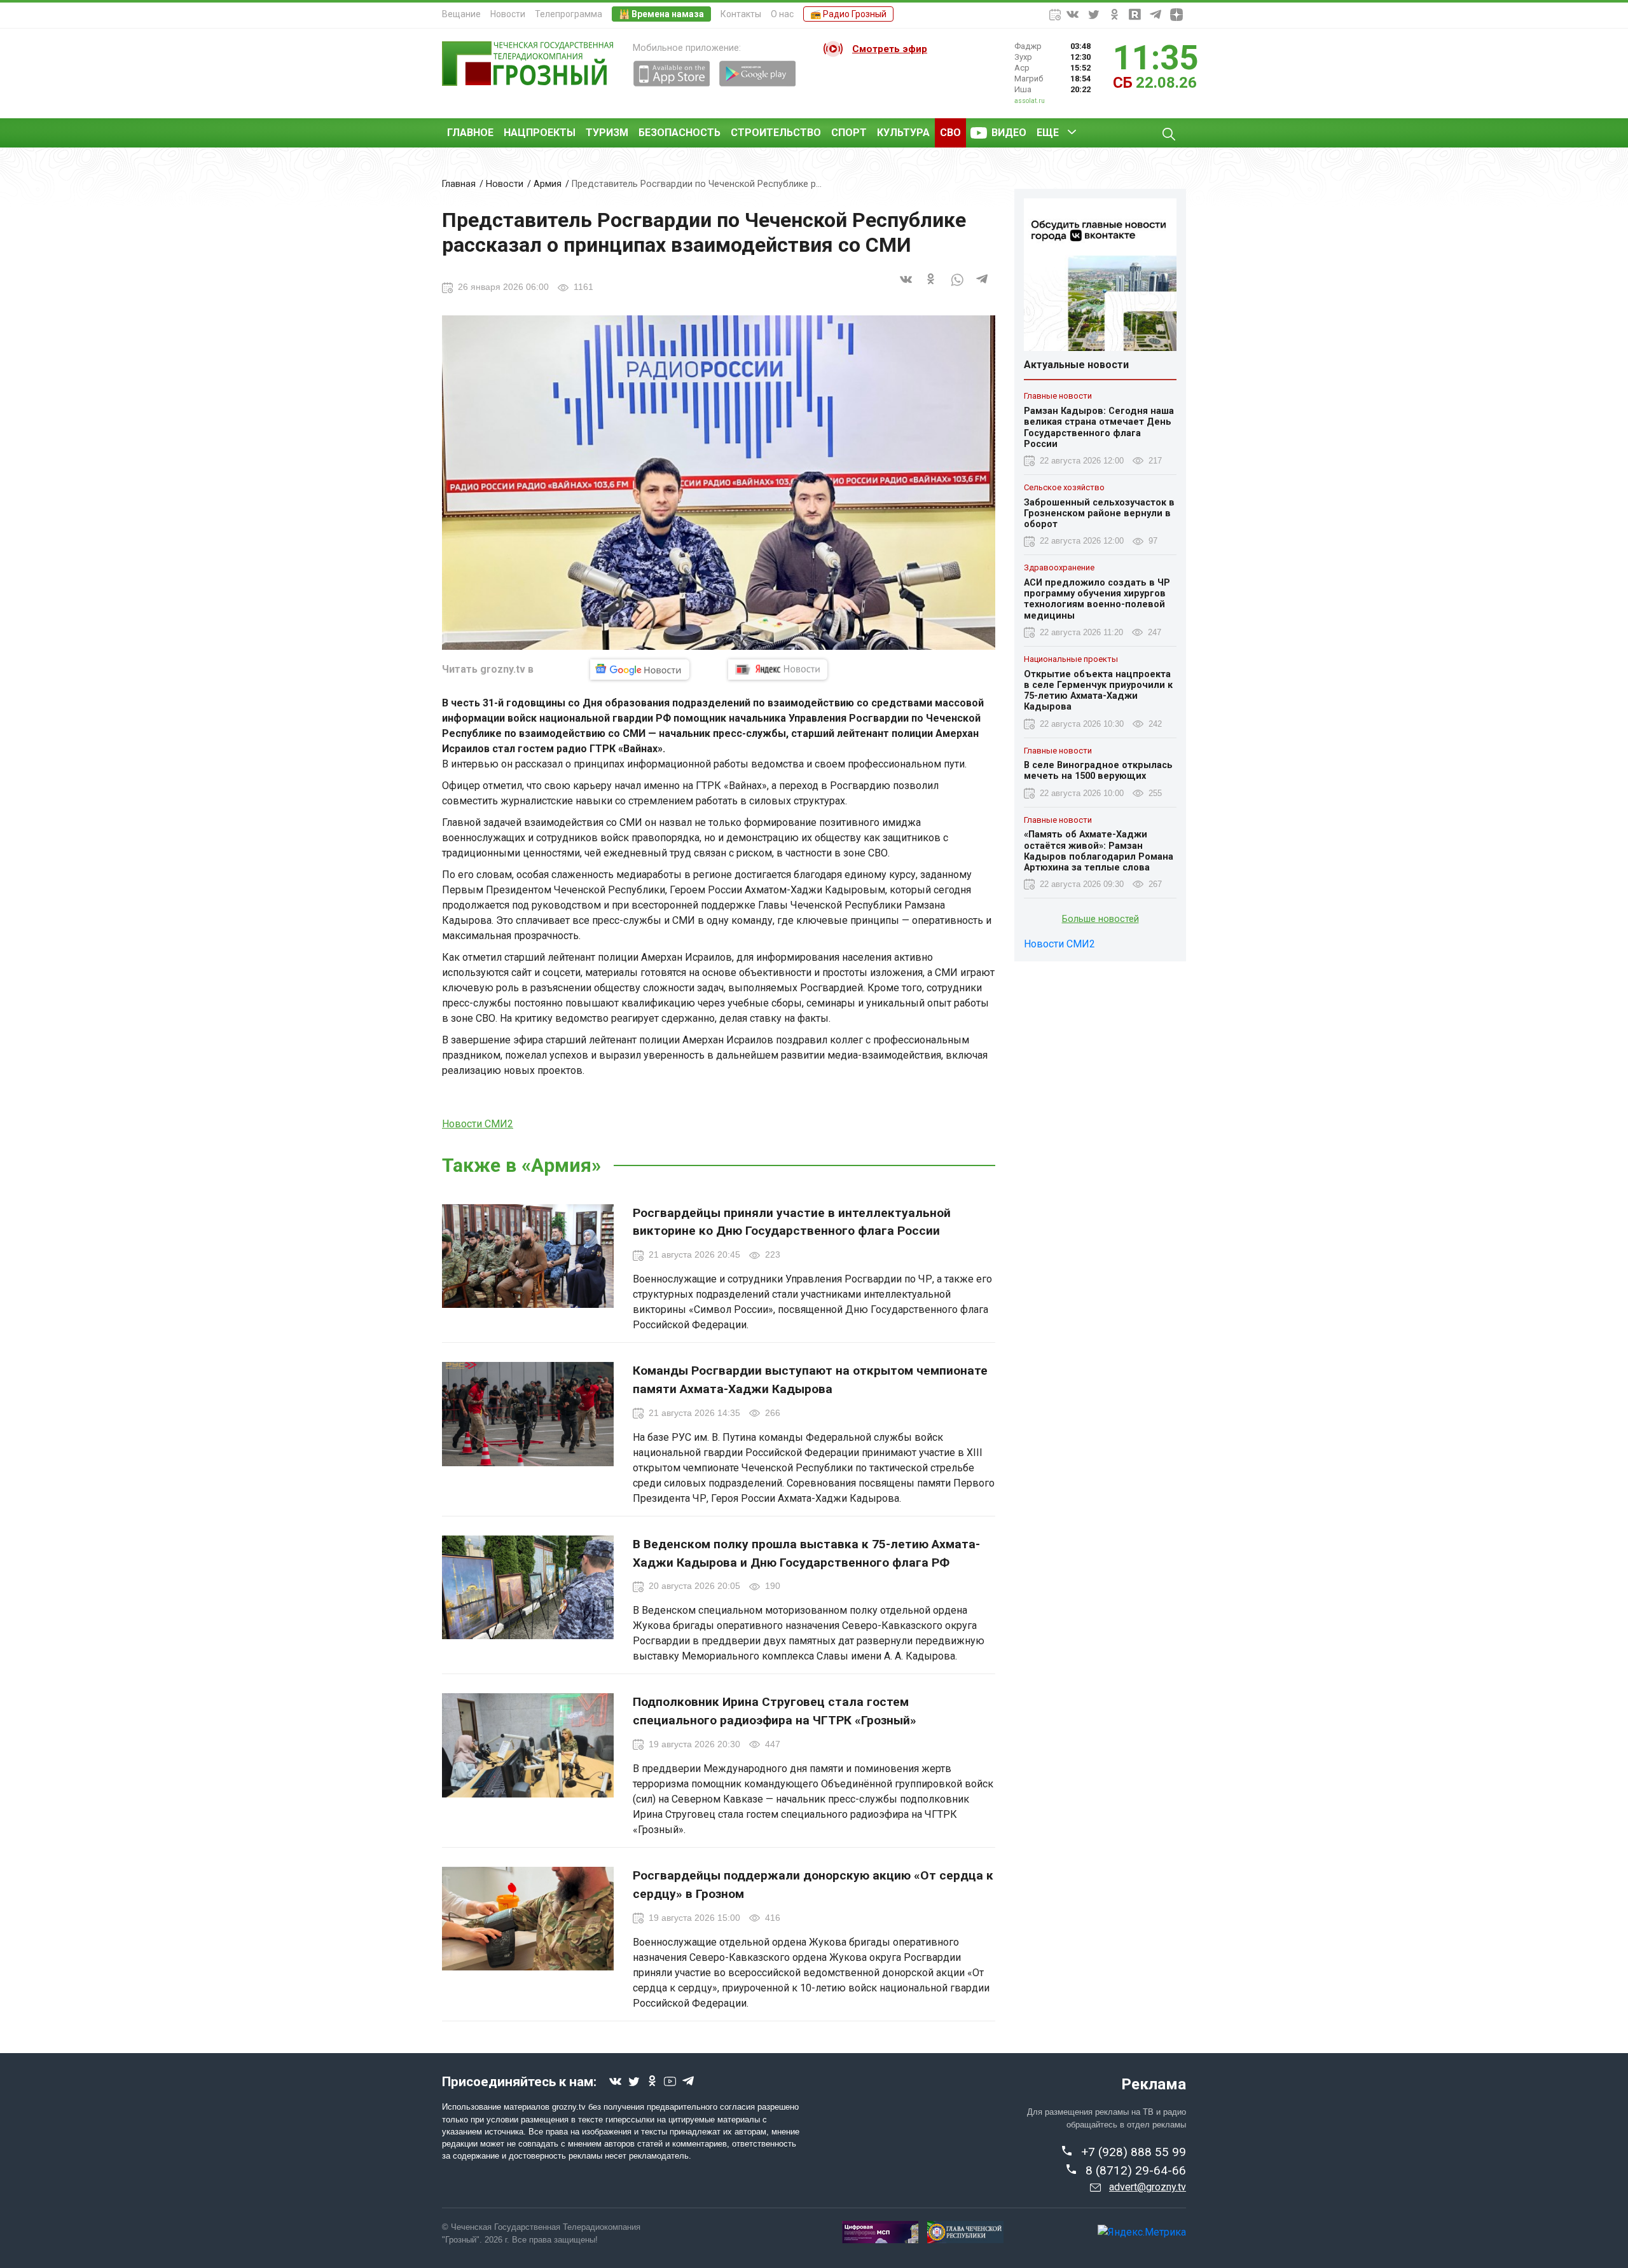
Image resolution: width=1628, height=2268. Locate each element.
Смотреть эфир (890, 49)
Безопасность (679, 133)
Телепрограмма (569, 14)
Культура (903, 133)
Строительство (776, 133)
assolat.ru (1030, 101)
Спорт (849, 133)
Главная (459, 184)
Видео (1009, 133)
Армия (548, 184)
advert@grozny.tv (1148, 2187)
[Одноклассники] (932, 286)
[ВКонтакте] (906, 286)
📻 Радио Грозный (848, 14)
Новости (508, 14)
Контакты (741, 14)
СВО (950, 133)
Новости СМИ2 (478, 1124)
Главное (470, 133)
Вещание (461, 14)
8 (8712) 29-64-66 (1136, 2170)
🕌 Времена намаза (661, 14)
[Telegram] (983, 286)
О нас (782, 14)
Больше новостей (1100, 919)
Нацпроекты (540, 133)
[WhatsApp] (957, 286)
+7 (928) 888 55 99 (1134, 2152)
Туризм (607, 133)
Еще (1048, 133)
